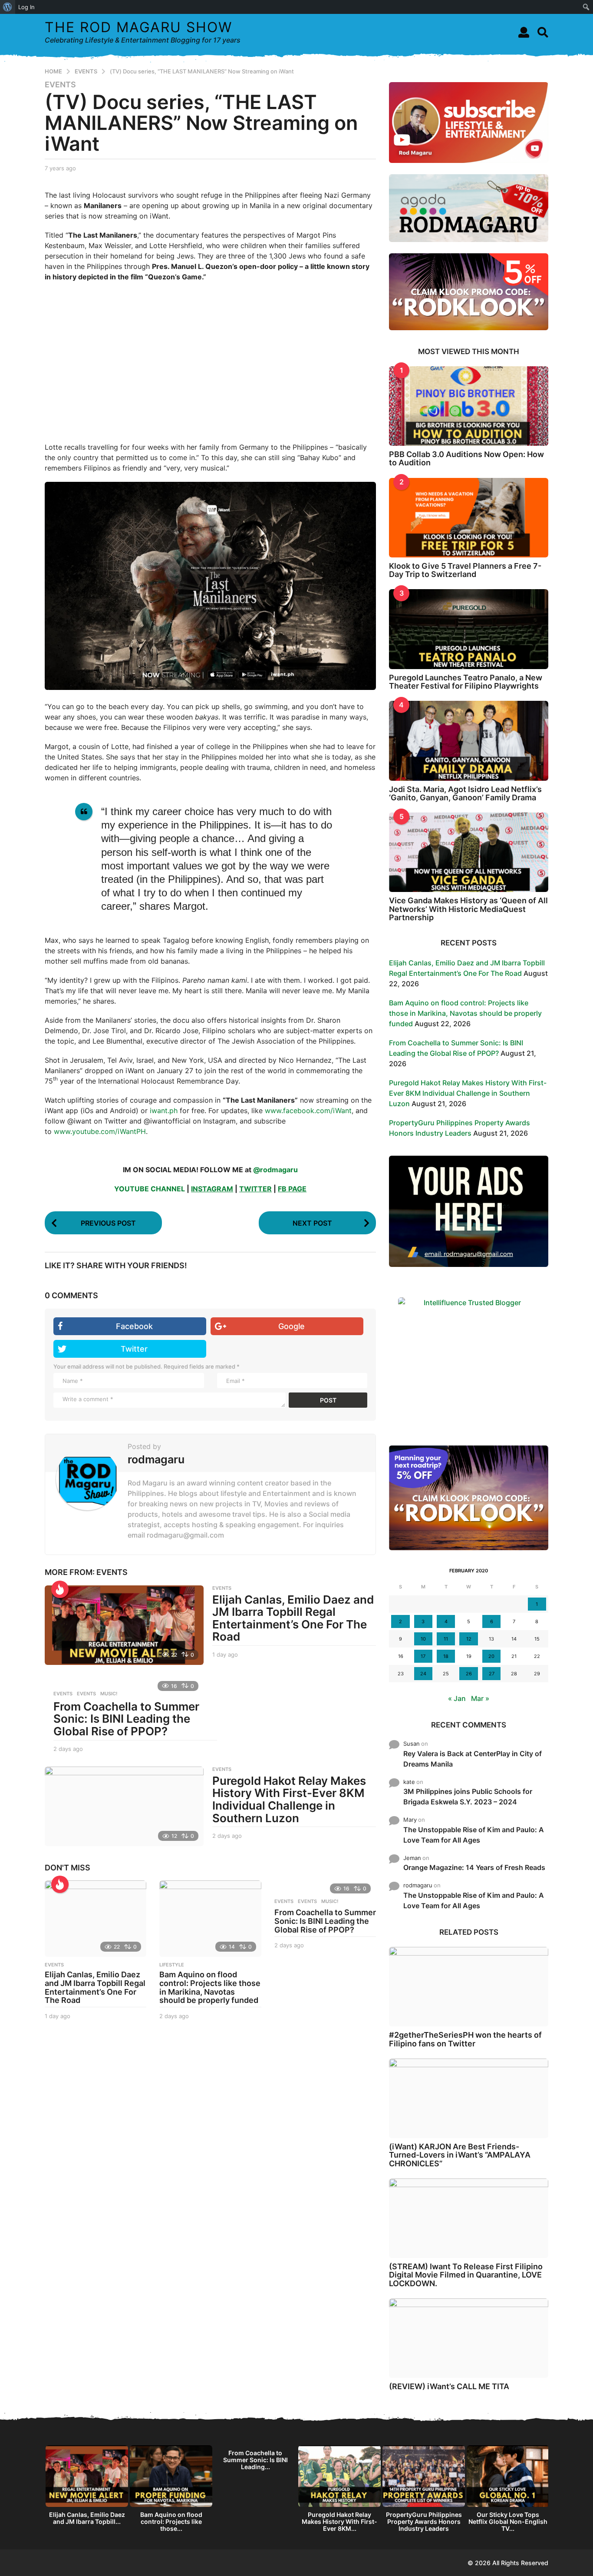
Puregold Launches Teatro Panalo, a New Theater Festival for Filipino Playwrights (466, 682)
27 (492, 1674)
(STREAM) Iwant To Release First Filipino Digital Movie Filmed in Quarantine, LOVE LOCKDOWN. (466, 2275)
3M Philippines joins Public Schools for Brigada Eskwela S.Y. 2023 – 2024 (468, 1797)
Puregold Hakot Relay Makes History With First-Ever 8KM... (339, 2521)
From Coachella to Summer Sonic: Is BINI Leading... (255, 2460)
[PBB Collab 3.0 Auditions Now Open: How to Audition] (469, 406)
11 (446, 1639)
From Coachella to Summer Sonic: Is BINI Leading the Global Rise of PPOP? (126, 1719)
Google (292, 1326)
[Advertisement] (210, 362)
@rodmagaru (275, 1170)
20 (491, 1656)
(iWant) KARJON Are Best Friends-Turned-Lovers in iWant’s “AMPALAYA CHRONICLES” (460, 2155)
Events (63, 1694)
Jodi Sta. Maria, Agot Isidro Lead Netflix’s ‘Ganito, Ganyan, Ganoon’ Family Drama (465, 793)
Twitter (134, 1349)
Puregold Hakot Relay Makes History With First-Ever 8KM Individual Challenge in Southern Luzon (289, 1799)
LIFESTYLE (172, 1965)
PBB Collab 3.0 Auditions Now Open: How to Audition (466, 458)
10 (423, 1639)
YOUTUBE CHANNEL (150, 1189)
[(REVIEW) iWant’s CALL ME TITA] (469, 2338)
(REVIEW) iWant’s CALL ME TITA (449, 2386)
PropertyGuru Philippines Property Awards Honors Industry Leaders (424, 2521)
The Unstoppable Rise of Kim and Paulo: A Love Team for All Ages (474, 1835)
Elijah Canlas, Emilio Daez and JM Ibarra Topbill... (87, 2518)
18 (446, 1656)
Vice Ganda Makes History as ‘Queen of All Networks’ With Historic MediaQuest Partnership (468, 909)
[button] (524, 32)
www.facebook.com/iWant (308, 1111)
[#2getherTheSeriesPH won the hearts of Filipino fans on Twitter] (469, 1987)
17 (423, 1656)
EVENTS (60, 85)
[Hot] (60, 1589)
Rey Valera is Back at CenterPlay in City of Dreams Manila (473, 1759)
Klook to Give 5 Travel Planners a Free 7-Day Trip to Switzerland (465, 570)
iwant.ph (164, 1111)
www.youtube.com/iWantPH (100, 1131)
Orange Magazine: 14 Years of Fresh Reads (474, 1867)
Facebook (134, 1326)
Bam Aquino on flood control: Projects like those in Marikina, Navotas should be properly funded (210, 1987)
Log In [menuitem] (26, 7)
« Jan (457, 1698)
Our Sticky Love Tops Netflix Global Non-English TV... (508, 2521)
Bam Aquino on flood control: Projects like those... (171, 2521)
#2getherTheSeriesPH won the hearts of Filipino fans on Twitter (465, 2039)
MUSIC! (109, 1694)
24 (423, 1674)
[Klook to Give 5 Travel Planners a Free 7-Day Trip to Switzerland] (469, 518)
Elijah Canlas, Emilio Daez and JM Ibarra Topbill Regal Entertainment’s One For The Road (293, 1618)
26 (469, 1674)
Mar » (480, 1698)
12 (469, 1639)
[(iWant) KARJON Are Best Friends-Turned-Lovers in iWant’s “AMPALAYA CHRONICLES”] (469, 2098)
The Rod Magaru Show (138, 27)
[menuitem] (8, 7)
